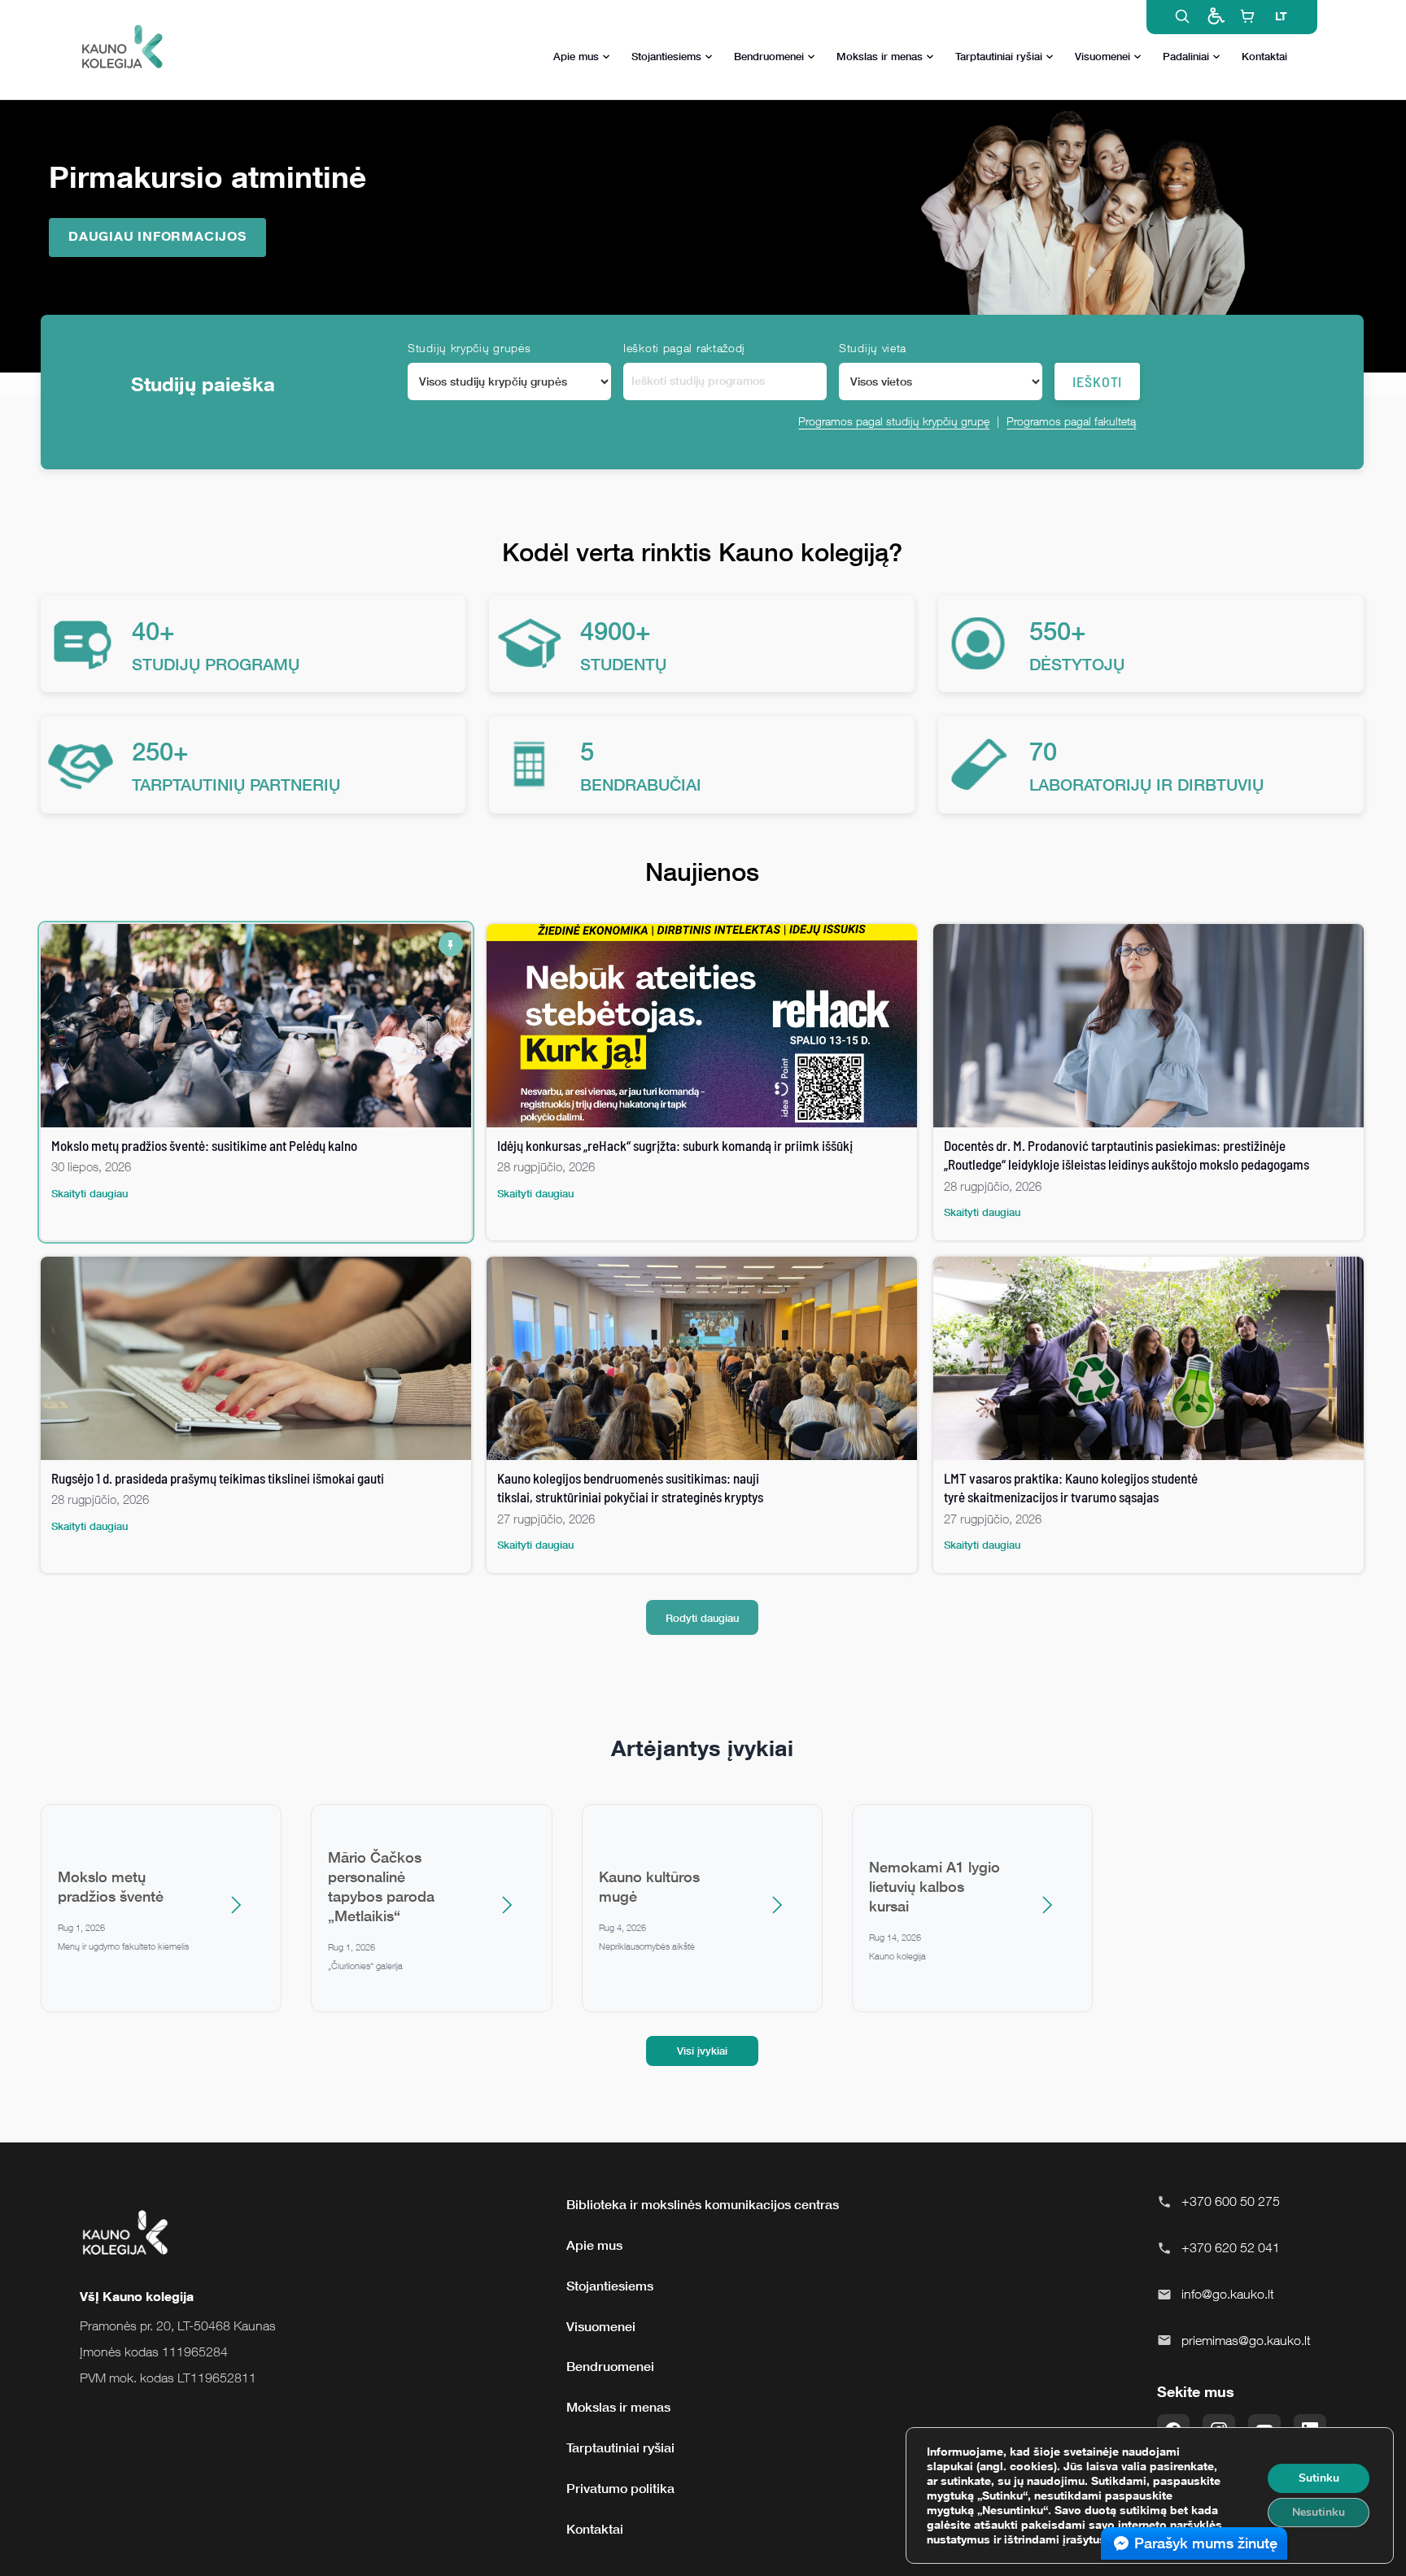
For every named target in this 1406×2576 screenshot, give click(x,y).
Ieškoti (1097, 381)
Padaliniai (1186, 56)
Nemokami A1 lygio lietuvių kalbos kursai (934, 1886)
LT (1281, 16)
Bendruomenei (769, 56)
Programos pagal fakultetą (1071, 421)
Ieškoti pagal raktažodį (684, 348)
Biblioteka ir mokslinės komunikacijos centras (703, 2204)
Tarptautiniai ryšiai (999, 56)
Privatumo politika (620, 2488)
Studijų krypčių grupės (469, 348)
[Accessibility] (1215, 16)
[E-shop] (1247, 16)
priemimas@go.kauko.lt (1246, 2340)
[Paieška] (1182, 16)
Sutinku (1319, 2478)
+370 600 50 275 (1231, 2201)
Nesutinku (1319, 2512)
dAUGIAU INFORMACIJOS (157, 236)
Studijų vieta (873, 348)
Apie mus (576, 56)
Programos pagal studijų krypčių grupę (894, 421)
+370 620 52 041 (1231, 2247)
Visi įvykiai (702, 2051)
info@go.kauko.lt (1228, 2294)
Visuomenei (1103, 56)
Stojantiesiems (666, 56)
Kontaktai (1264, 56)
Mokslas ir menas (880, 56)
